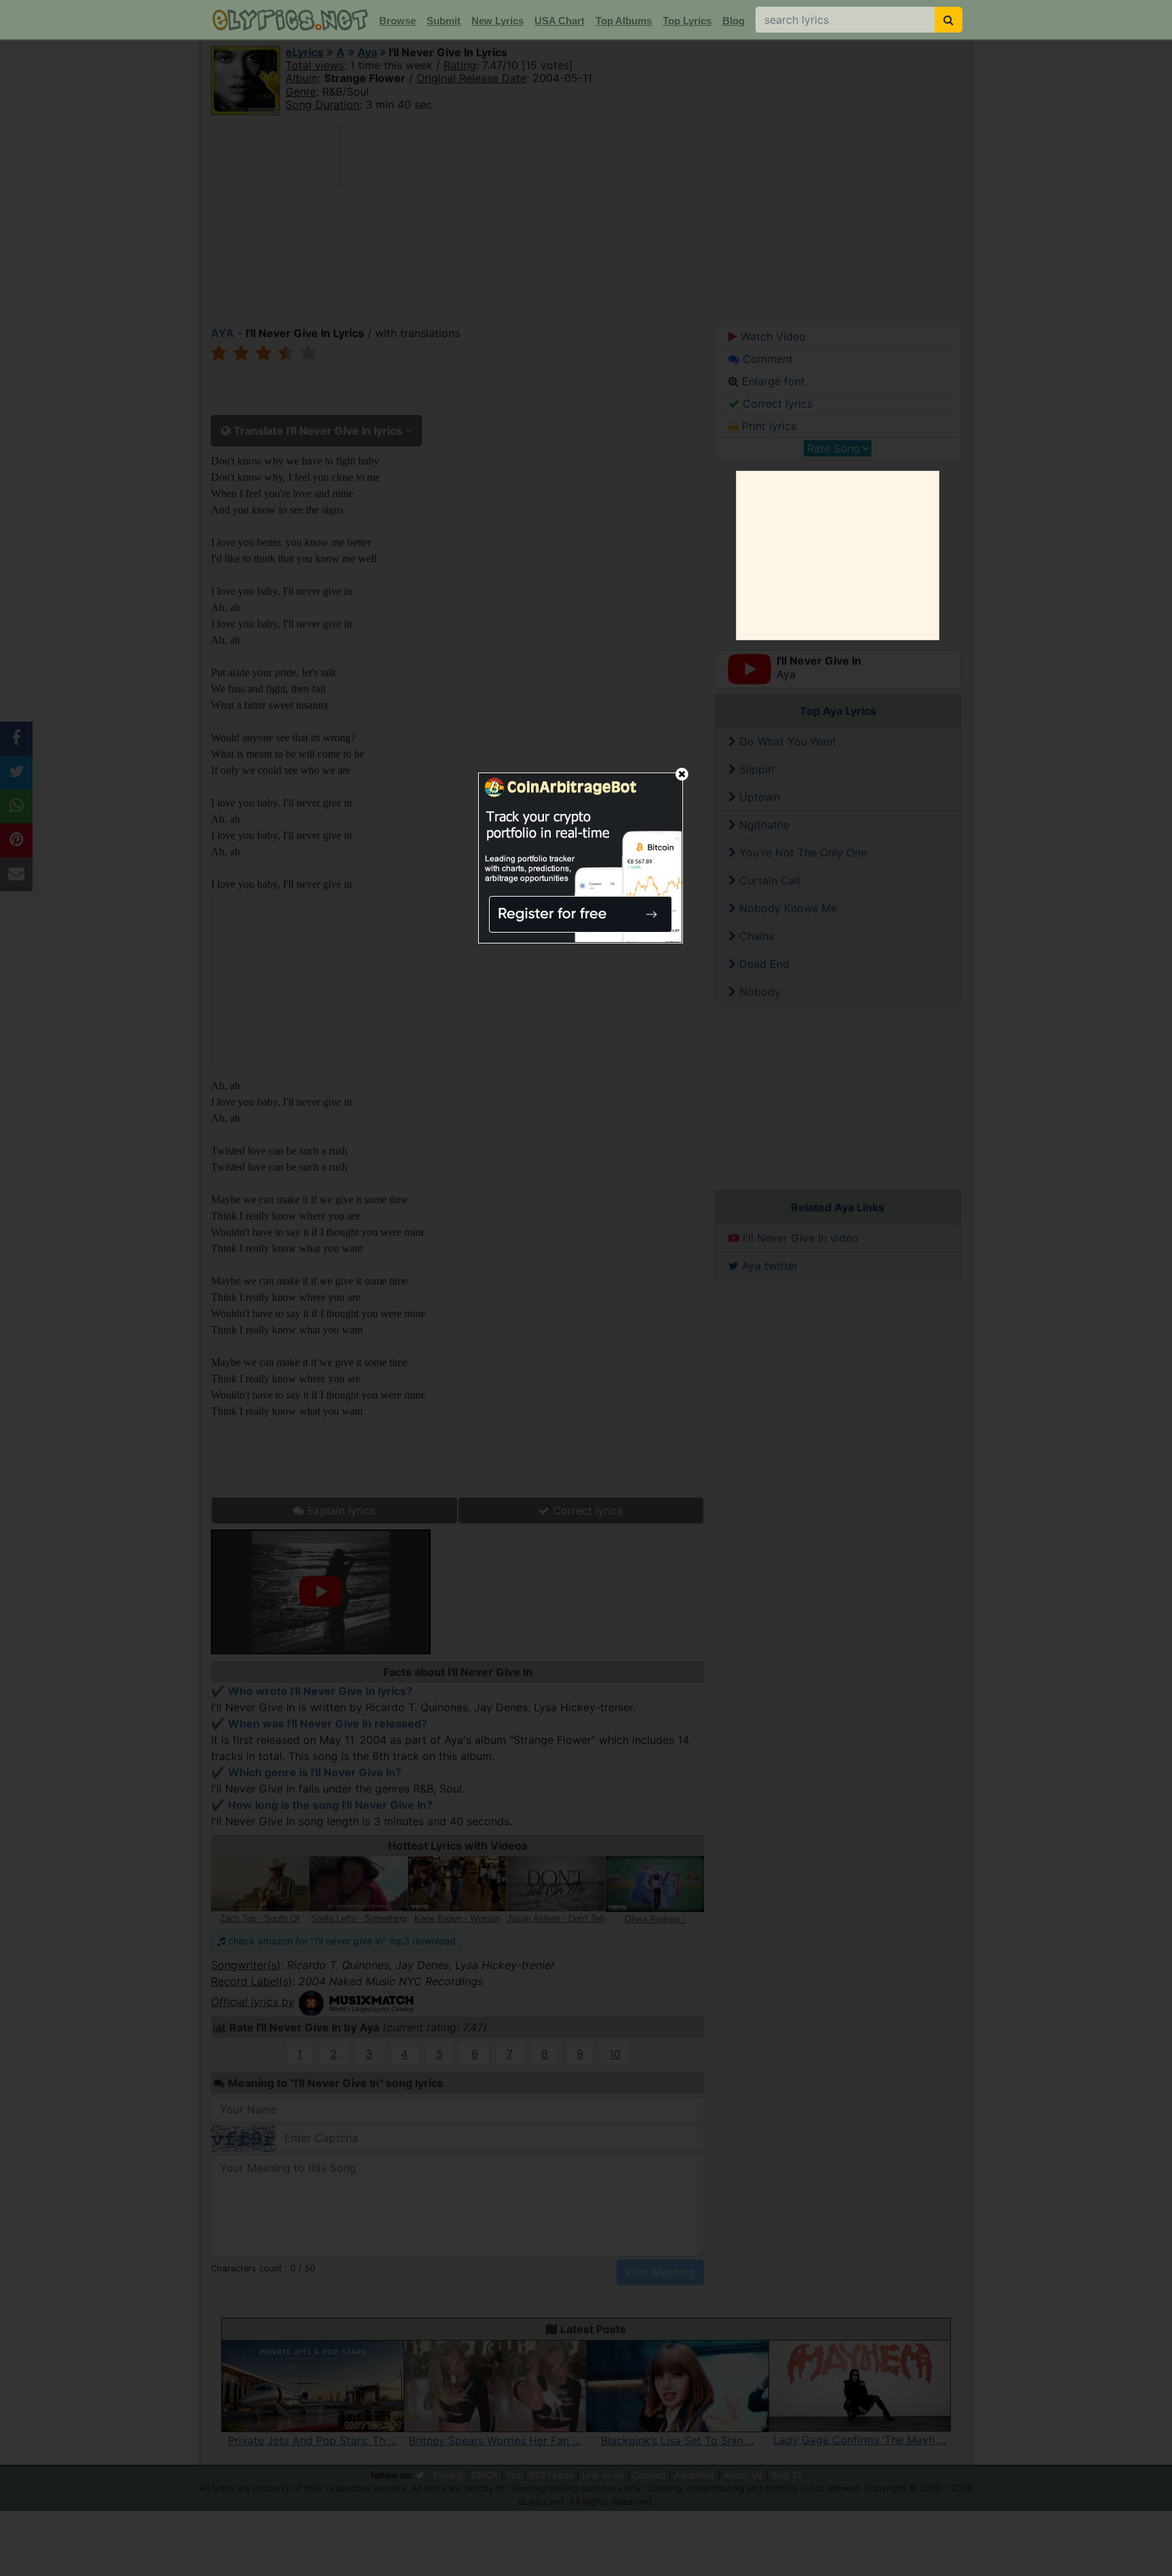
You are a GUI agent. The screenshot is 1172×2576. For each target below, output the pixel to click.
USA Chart (560, 21)
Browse (397, 21)
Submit (444, 21)
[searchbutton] (949, 20)
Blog (734, 21)
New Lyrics (497, 21)
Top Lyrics (687, 21)
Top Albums (624, 21)
